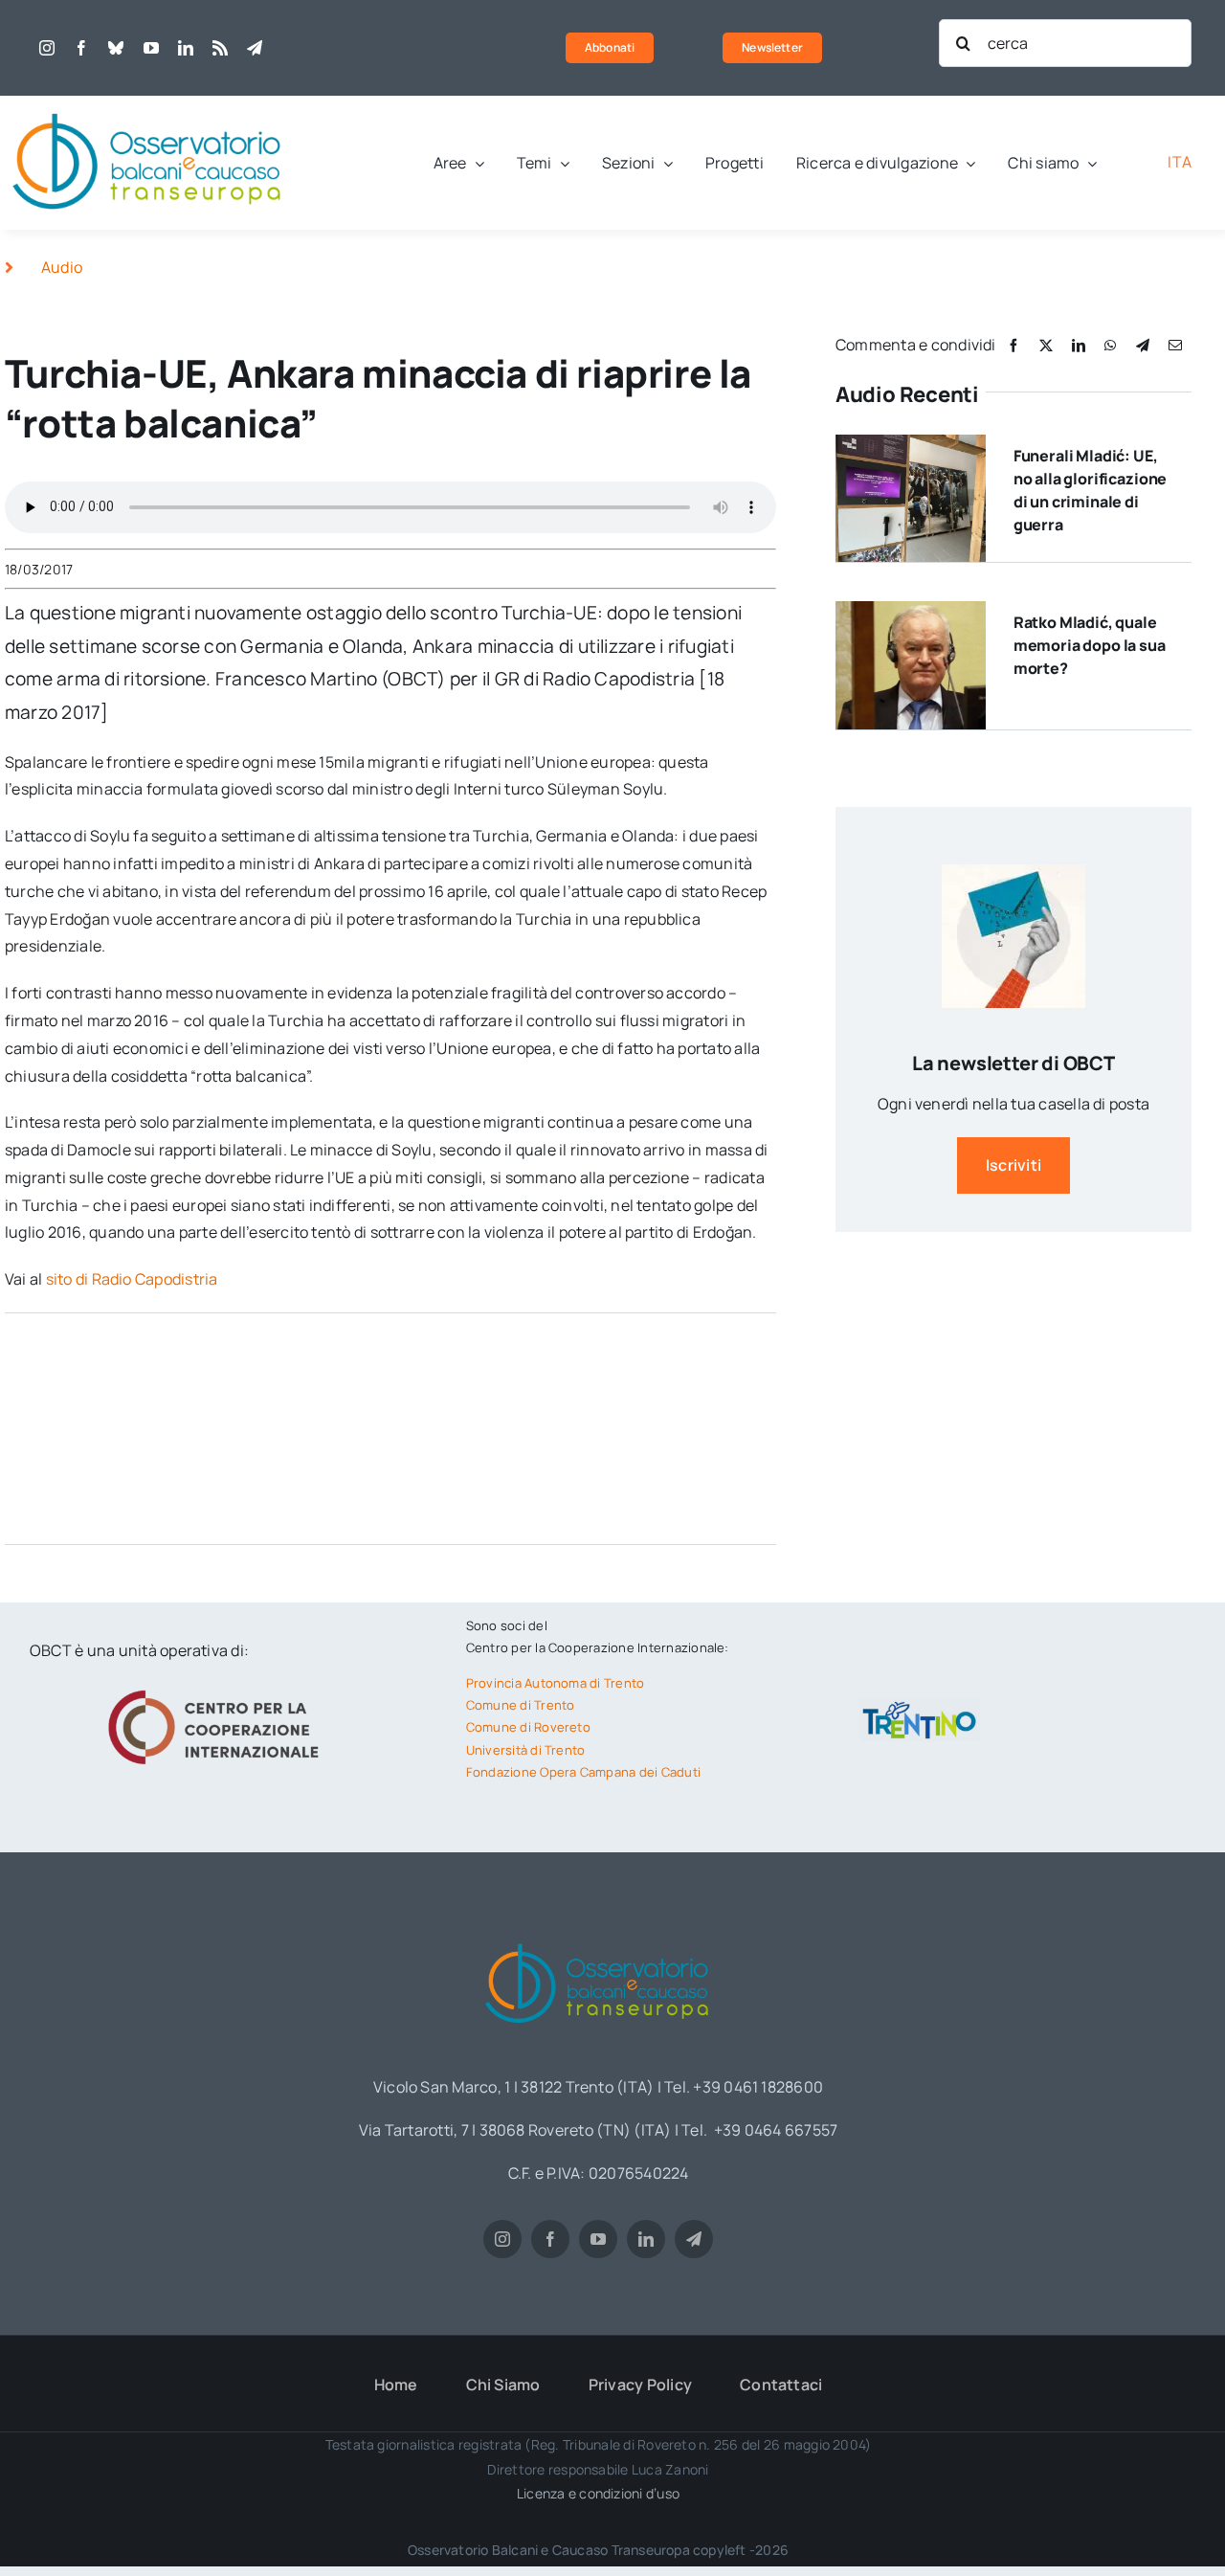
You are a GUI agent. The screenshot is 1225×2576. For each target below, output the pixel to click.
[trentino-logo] (920, 1706)
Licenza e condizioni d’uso (598, 2493)
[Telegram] (1143, 345)
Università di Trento (526, 1750)
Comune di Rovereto (528, 1727)
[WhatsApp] (1110, 345)
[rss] (220, 48)
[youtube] (151, 48)
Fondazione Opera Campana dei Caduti (583, 1772)
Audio (62, 267)
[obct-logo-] (148, 103)
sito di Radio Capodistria (132, 1279)
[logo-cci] (218, 1688)
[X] (1046, 345)
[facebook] (81, 48)
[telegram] (255, 48)
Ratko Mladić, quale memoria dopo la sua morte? (1090, 645)
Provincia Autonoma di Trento (556, 1683)
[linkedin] (186, 48)
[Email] (1175, 345)
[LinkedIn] (1079, 345)
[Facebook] (1013, 345)
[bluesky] (116, 48)
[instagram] (47, 48)
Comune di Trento (521, 1705)
